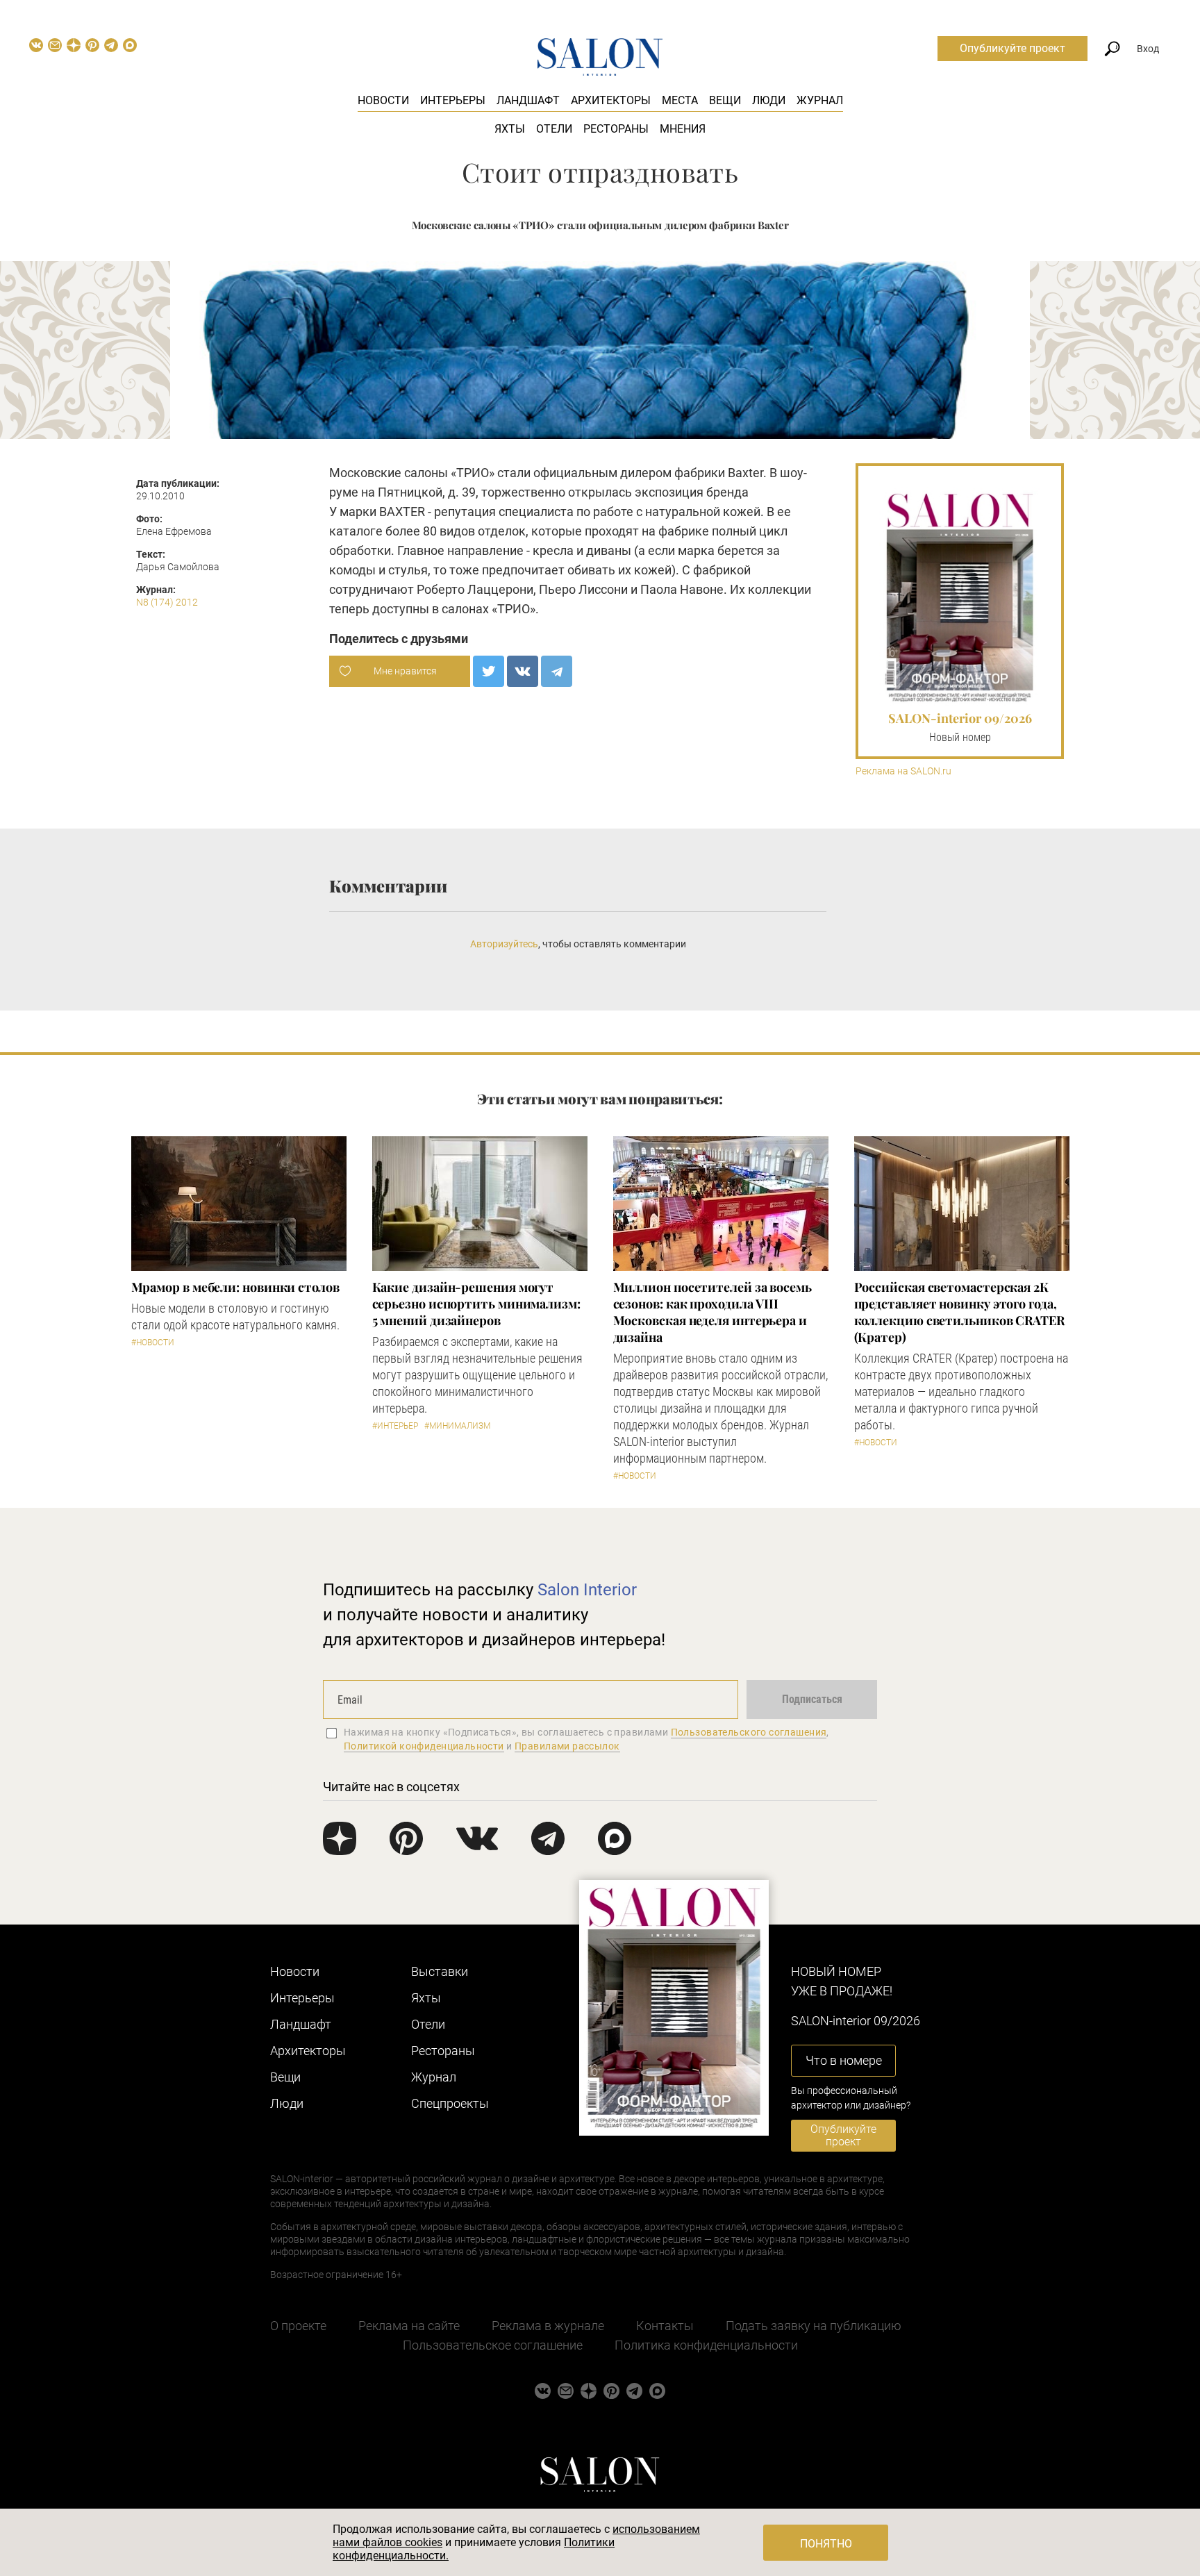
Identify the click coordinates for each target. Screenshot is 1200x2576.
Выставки (440, 1971)
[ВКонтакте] (523, 671)
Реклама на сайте (409, 2326)
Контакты (665, 2326)
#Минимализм (457, 1426)
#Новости (153, 1343)
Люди (769, 100)
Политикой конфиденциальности (424, 1746)
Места (680, 100)
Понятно (826, 2544)
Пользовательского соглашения (749, 1732)
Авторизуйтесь (504, 944)
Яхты (510, 129)
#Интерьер (395, 1426)
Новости (383, 100)
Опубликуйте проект (1012, 48)
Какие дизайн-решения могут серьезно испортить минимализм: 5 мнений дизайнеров (476, 1304)
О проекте (298, 2326)
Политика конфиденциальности (706, 2345)
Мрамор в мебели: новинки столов (235, 1287)
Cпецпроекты (450, 2103)
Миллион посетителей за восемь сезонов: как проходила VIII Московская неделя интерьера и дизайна (712, 1312)
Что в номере (844, 2060)
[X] (489, 671)
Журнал (820, 100)
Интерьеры (453, 100)
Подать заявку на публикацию (814, 2326)
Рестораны (616, 129)
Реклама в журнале (548, 2326)
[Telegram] (557, 671)
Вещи (725, 100)
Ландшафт (528, 100)
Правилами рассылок (567, 1746)
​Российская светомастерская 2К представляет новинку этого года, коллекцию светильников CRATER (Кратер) (959, 1312)
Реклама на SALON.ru (903, 771)
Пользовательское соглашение (493, 2345)
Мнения (683, 129)
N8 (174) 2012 (167, 602)
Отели (554, 129)
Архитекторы (611, 100)
